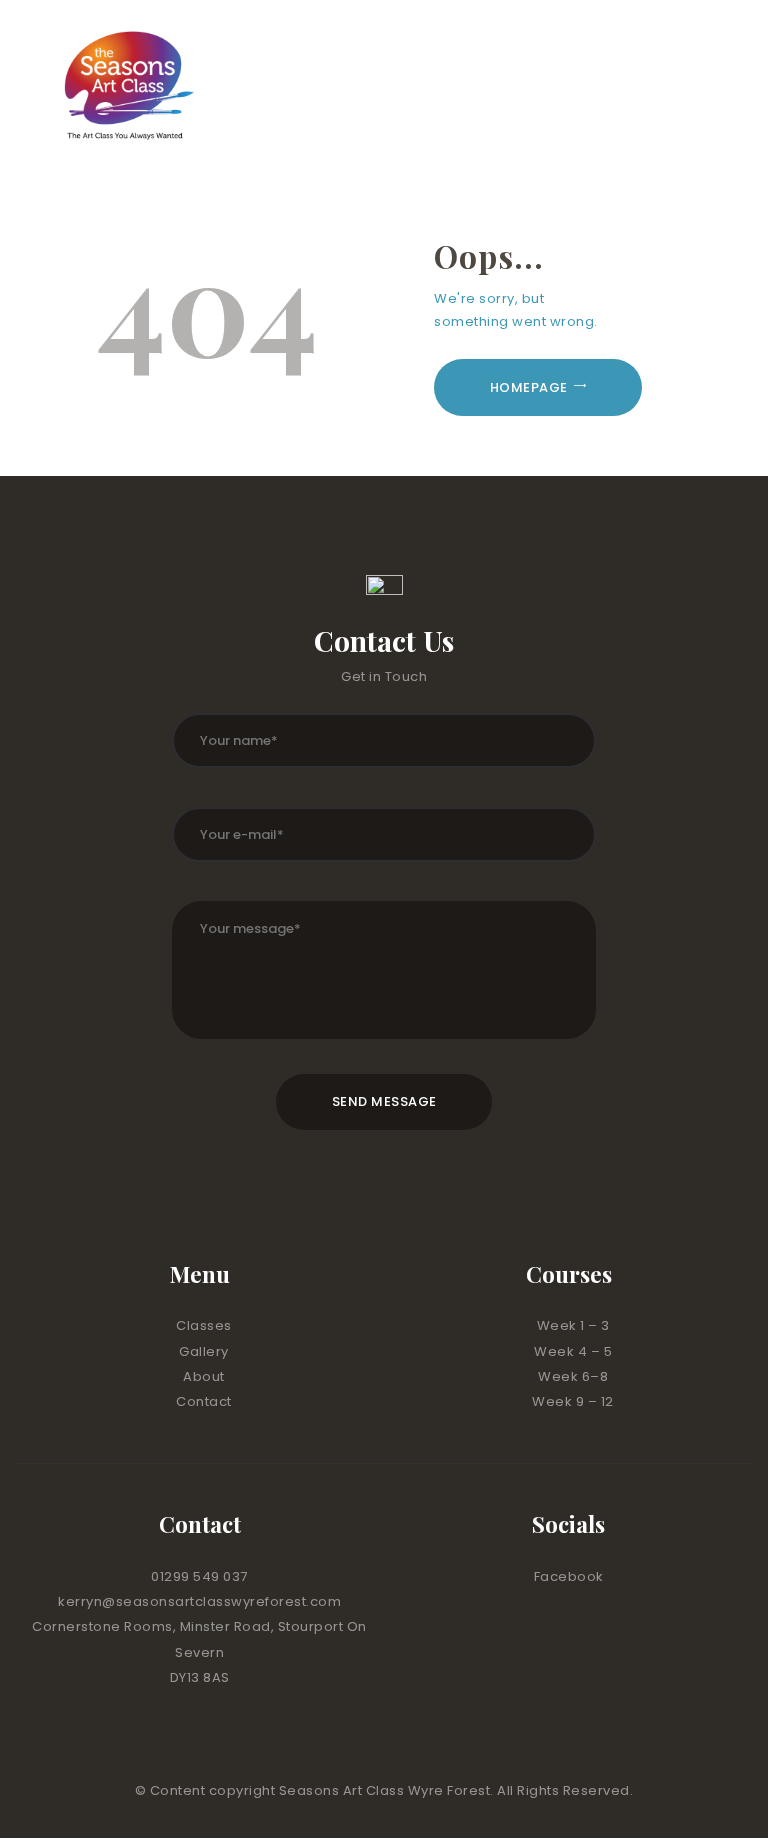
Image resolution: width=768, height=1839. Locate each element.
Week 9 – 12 (573, 1401)
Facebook (569, 1576)
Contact (204, 1401)
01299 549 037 (199, 1576)
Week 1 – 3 (573, 1325)
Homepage (529, 387)
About (204, 1376)
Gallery (204, 1351)
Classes (204, 1325)
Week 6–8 (573, 1376)
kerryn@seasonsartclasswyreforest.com (199, 1601)
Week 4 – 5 (573, 1351)
